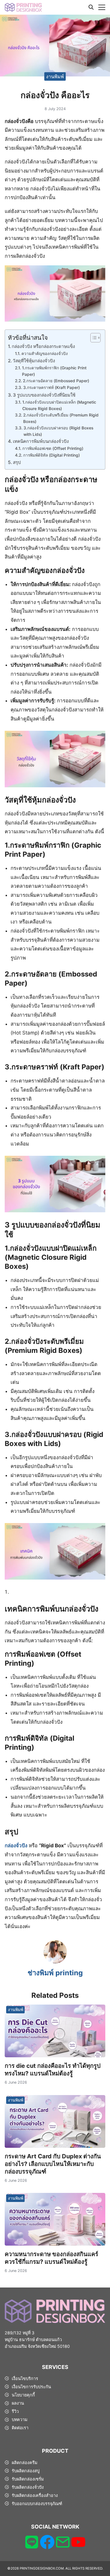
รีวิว (15, 2411)
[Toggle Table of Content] (93, 338)
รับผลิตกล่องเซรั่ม (28, 2479)
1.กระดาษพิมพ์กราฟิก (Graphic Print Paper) (54, 371)
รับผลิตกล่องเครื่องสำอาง (35, 2495)
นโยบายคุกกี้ (23, 2395)
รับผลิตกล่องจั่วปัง (28, 2487)
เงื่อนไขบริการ (25, 2378)
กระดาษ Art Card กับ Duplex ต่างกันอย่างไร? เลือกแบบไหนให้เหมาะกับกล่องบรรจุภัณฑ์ (53, 2164)
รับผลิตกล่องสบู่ (26, 2471)
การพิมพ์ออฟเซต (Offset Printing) (53, 448)
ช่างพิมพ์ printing (55, 1973)
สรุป (17, 462)
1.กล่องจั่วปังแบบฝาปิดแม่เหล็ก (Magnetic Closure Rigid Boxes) (59, 405)
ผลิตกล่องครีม (24, 2463)
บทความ (20, 2419)
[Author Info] (55, 1962)
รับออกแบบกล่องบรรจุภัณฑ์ (37, 2504)
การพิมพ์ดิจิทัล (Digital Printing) (51, 455)
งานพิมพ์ (55, 76)
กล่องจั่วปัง (16, 1846)
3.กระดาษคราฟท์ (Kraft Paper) (51, 387)
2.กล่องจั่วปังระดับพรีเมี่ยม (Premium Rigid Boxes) (61, 418)
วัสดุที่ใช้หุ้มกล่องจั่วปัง (34, 361)
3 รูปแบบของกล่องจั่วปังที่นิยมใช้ (44, 395)
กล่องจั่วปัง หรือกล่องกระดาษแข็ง (43, 346)
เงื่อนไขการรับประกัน (31, 2387)
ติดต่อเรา (20, 2428)
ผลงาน (18, 2403)
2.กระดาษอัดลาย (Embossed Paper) (56, 381)
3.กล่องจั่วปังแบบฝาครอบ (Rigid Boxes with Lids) (58, 431)
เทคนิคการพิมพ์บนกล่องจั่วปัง (41, 441)
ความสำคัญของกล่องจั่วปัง (45, 354)
